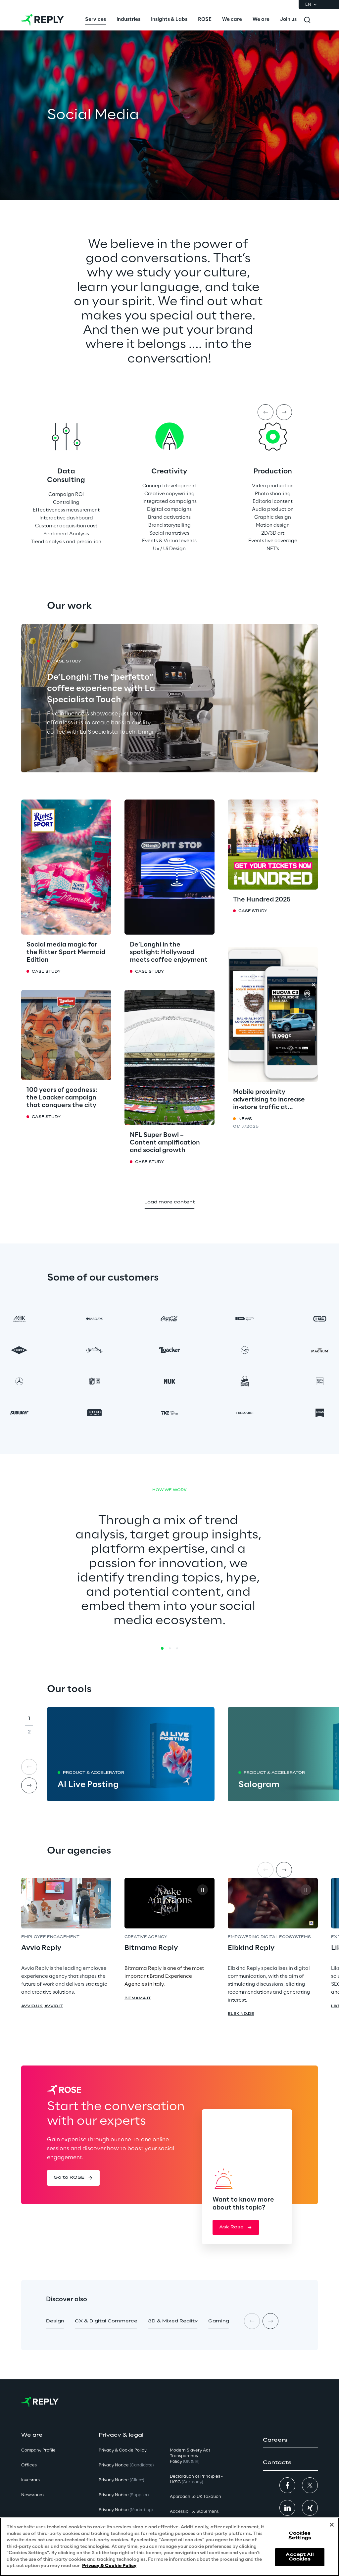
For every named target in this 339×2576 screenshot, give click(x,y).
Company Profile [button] (38, 2450)
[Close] (332, 2525)
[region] (169, 2547)
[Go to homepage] (43, 20)
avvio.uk (32, 2006)
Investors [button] (30, 2480)
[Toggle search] (307, 20)
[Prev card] (29, 1767)
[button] (73, 2178)
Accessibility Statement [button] (194, 2512)
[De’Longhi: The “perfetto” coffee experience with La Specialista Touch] (169, 698)
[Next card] (29, 1785)
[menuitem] (96, 20)
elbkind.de (241, 2014)
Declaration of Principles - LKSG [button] (196, 2479)
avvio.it (54, 2006)
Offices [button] (29, 2465)
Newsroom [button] (32, 2495)
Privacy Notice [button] (126, 2465)
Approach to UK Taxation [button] (195, 2497)
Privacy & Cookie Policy (109, 2566)
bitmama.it (138, 1998)
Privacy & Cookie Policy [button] (123, 2450)
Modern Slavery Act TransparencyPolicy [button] (190, 2456)
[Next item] (284, 412)
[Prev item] (266, 412)
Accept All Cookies (300, 2557)
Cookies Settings (300, 2536)
